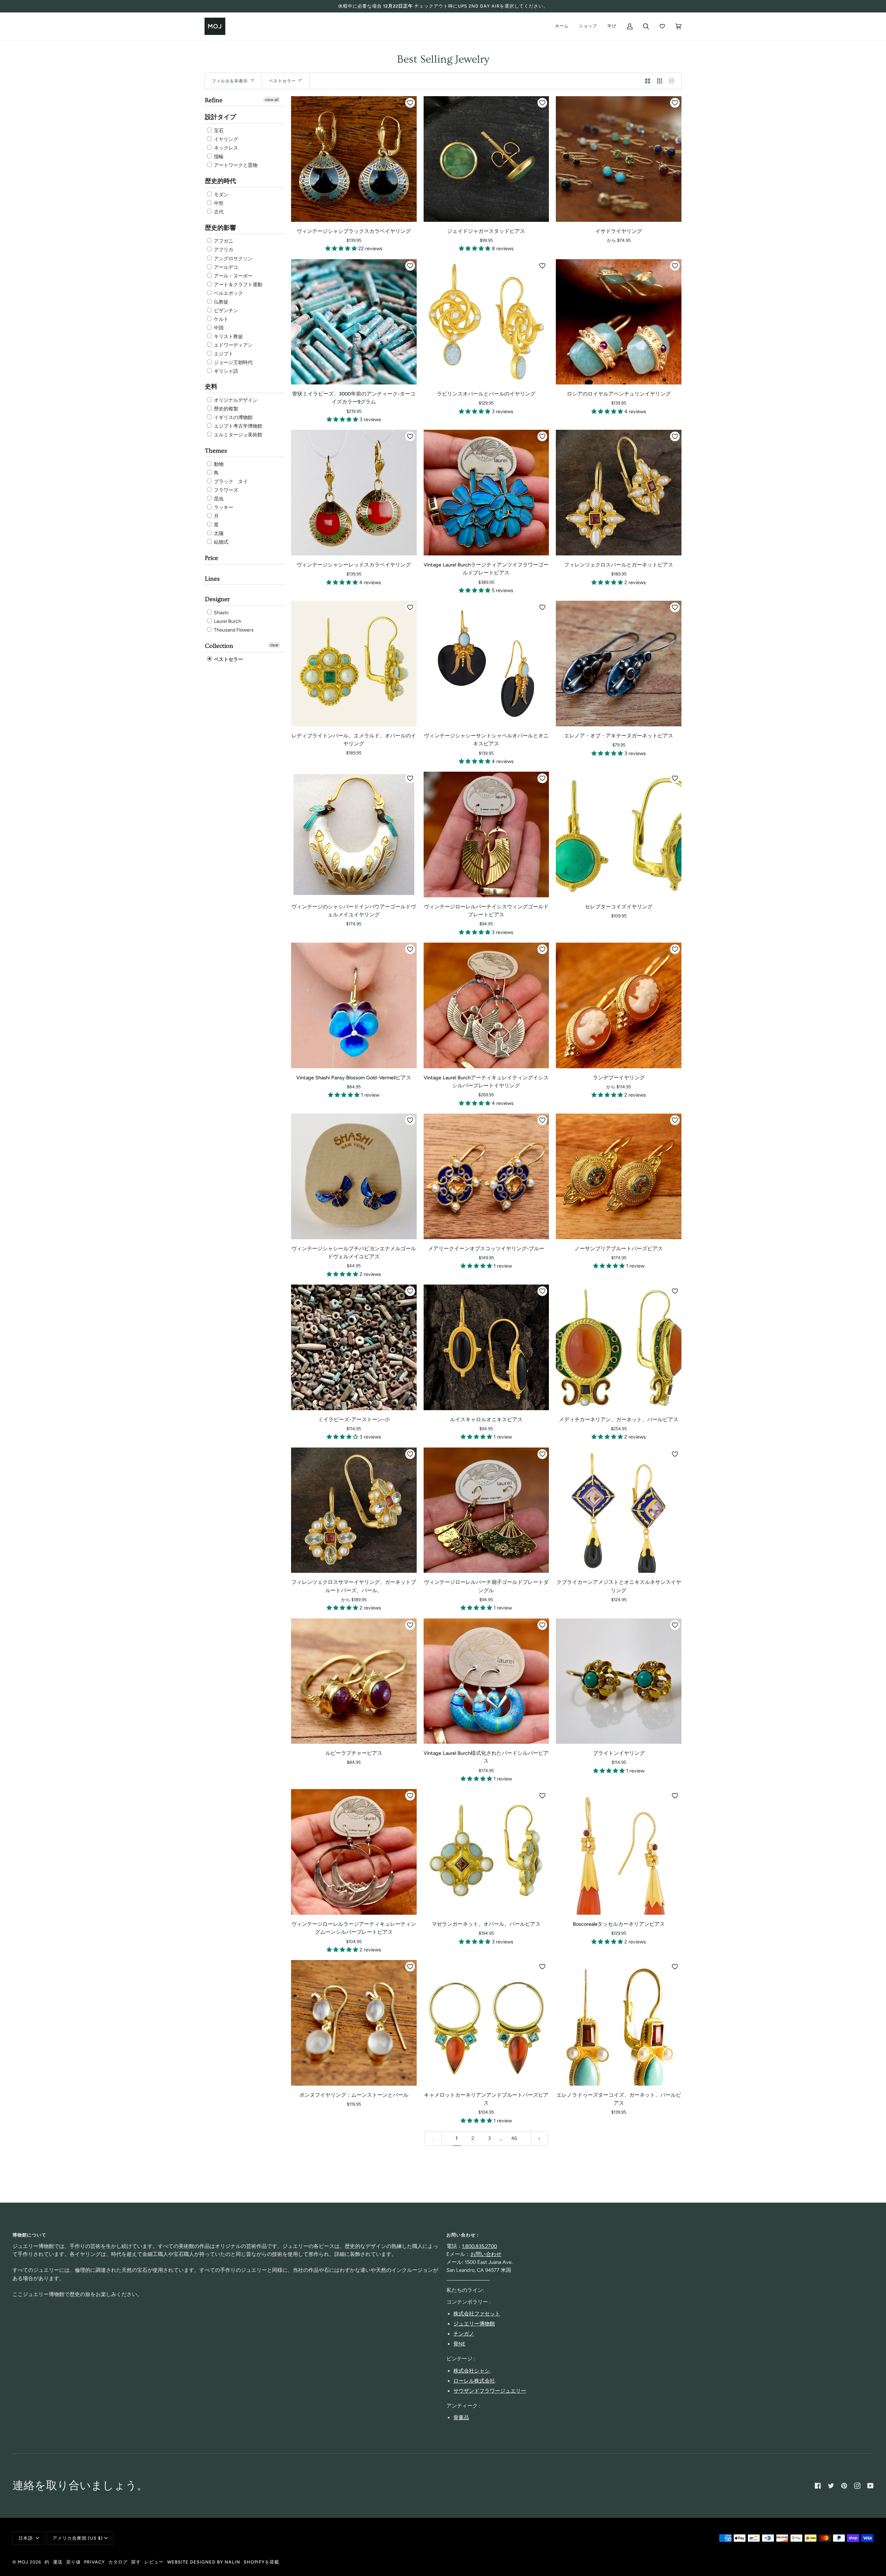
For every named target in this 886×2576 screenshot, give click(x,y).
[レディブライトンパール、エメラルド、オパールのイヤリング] (354, 664)
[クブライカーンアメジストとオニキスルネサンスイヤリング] (619, 1510)
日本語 (26, 2538)
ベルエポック (228, 293)
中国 (218, 328)
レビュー (154, 2562)
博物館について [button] (29, 2235)
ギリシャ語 (225, 371)
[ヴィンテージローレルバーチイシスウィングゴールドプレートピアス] (486, 835)
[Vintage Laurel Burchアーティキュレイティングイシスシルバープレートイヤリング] (486, 1005)
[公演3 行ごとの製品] (660, 81)
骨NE (459, 2344)
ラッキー (223, 507)
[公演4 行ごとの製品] (673, 81)
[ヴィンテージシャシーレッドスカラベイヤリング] (354, 493)
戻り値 (73, 2562)
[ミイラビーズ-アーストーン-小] (354, 1347)
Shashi (221, 613)
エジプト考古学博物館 (238, 426)
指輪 (218, 157)
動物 (218, 464)
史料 (211, 387)
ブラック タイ (230, 482)
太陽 (218, 533)
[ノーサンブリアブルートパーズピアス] (619, 1176)
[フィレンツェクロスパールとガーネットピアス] (619, 493)
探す (136, 2562)
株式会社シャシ (472, 2371)
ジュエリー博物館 (474, 2324)
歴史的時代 (220, 181)
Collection (219, 646)
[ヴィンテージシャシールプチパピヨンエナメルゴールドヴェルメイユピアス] (354, 1176)
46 (514, 2138)
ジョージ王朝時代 (233, 362)
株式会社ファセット (477, 2314)
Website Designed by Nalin (204, 2562)
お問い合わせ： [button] (463, 2235)
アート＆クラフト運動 (238, 285)
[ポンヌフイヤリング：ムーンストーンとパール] (354, 2023)
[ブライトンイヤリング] (619, 1681)
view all (272, 100)
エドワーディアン (233, 345)
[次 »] (539, 2138)
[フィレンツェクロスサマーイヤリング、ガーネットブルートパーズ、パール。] (354, 1510)
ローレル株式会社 (474, 2381)
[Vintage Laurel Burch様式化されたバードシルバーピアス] (486, 1681)
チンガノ (464, 2334)
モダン (221, 195)
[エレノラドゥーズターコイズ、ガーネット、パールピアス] (619, 2023)
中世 (218, 203)
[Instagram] (857, 2486)
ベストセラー (228, 659)
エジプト (223, 354)
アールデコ (225, 267)
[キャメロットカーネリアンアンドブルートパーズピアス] (486, 2023)
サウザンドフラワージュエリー (490, 2391)
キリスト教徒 (228, 337)
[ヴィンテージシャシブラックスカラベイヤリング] (354, 159)
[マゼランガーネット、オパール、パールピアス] (486, 1852)
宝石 (218, 131)
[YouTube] (870, 2486)
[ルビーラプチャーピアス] (354, 1681)
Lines (212, 579)
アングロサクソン (233, 259)
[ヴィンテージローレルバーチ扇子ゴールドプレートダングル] (486, 1510)
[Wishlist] (662, 26)
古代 (218, 212)
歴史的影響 (220, 228)
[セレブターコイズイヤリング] (619, 835)
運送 (58, 2562)
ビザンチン (225, 311)
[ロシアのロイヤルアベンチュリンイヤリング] (619, 322)
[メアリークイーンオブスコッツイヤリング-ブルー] (486, 1176)
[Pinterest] (844, 2486)
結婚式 (221, 542)
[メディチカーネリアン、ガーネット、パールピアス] (619, 1347)
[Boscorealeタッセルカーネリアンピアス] (619, 1852)
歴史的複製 (225, 409)
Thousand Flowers (233, 630)
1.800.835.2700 (480, 2246)
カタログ (118, 2562)
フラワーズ (225, 490)
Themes (216, 451)
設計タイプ (220, 117)
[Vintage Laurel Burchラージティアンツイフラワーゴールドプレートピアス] (486, 493)
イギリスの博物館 (233, 418)
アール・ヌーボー (233, 276)
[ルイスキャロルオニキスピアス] (486, 1347)
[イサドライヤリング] (619, 159)
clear (274, 645)
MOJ (23, 2562)
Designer (217, 599)
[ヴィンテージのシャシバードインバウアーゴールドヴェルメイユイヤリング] (354, 835)
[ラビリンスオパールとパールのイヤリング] (486, 322)
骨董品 (461, 2418)
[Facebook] (818, 2486)
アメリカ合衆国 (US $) (78, 2538)
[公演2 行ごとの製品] (648, 81)
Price (211, 558)
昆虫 (218, 499)
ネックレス (225, 148)
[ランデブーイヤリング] (619, 1005)
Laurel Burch (227, 621)
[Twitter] (831, 2486)
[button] (342, 248)
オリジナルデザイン (235, 400)
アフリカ (223, 250)
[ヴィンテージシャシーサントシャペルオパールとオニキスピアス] (486, 664)
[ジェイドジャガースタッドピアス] (486, 159)
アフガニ (223, 241)
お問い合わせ (486, 2254)
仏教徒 (221, 302)
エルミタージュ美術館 (238, 435)
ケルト (221, 319)
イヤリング (225, 139)
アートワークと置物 (235, 165)
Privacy (94, 2562)
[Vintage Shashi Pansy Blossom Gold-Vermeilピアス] (354, 1005)
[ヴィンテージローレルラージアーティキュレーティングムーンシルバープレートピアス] (354, 1852)
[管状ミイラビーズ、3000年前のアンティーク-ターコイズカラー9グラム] (354, 322)
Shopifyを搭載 (261, 2562)
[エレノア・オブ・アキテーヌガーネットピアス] (619, 664)
